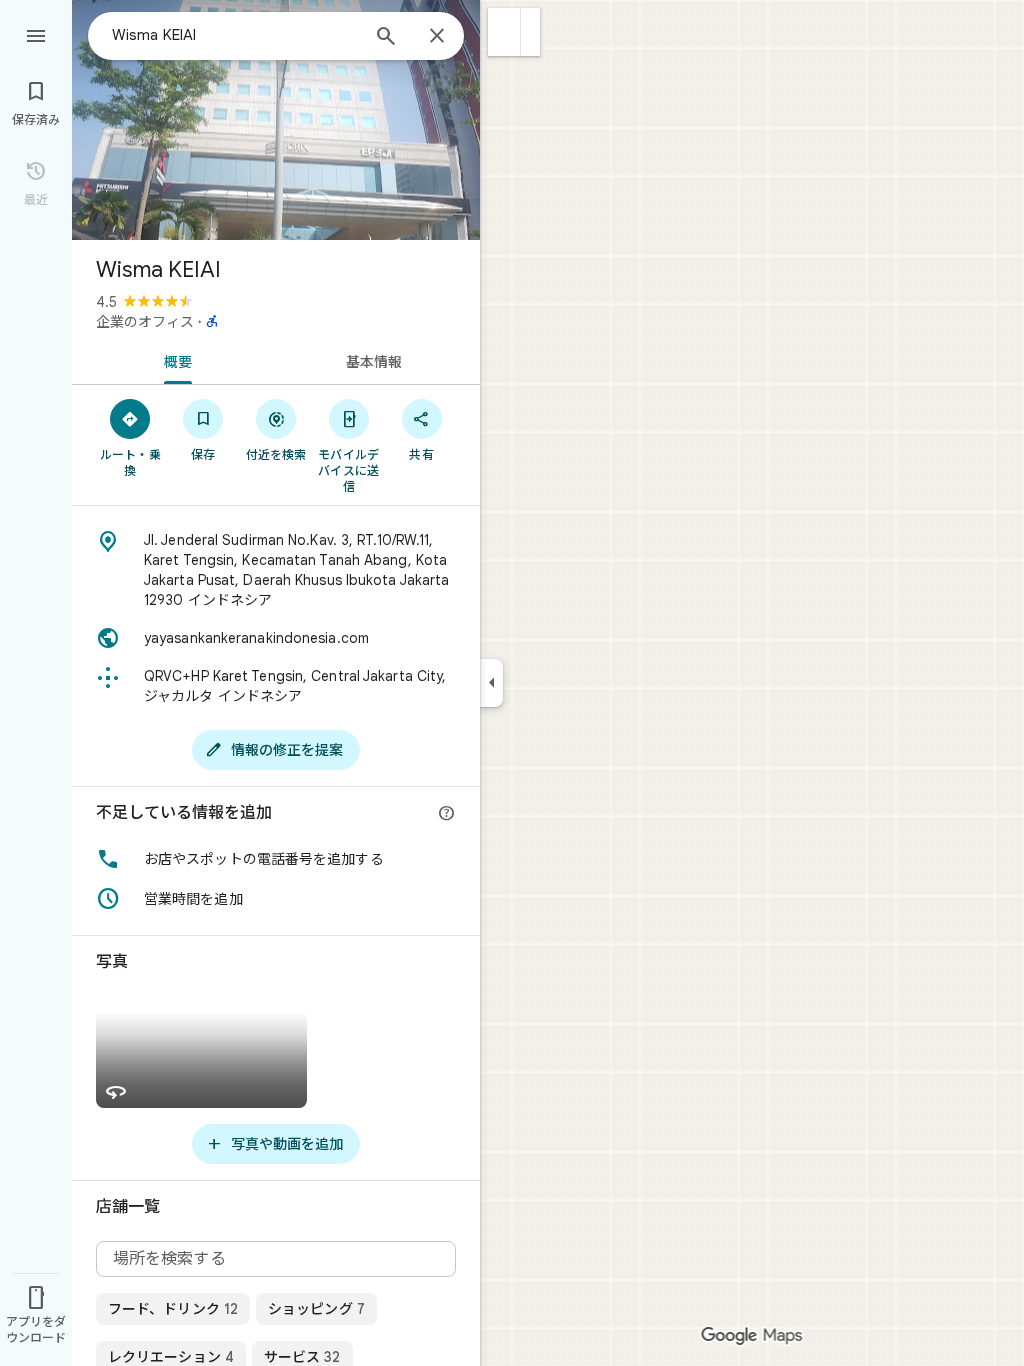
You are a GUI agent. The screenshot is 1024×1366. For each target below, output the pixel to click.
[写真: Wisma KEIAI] (276, 120)
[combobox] (235, 35)
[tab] (174, 360)
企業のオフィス (145, 322)
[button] (504, 32)
